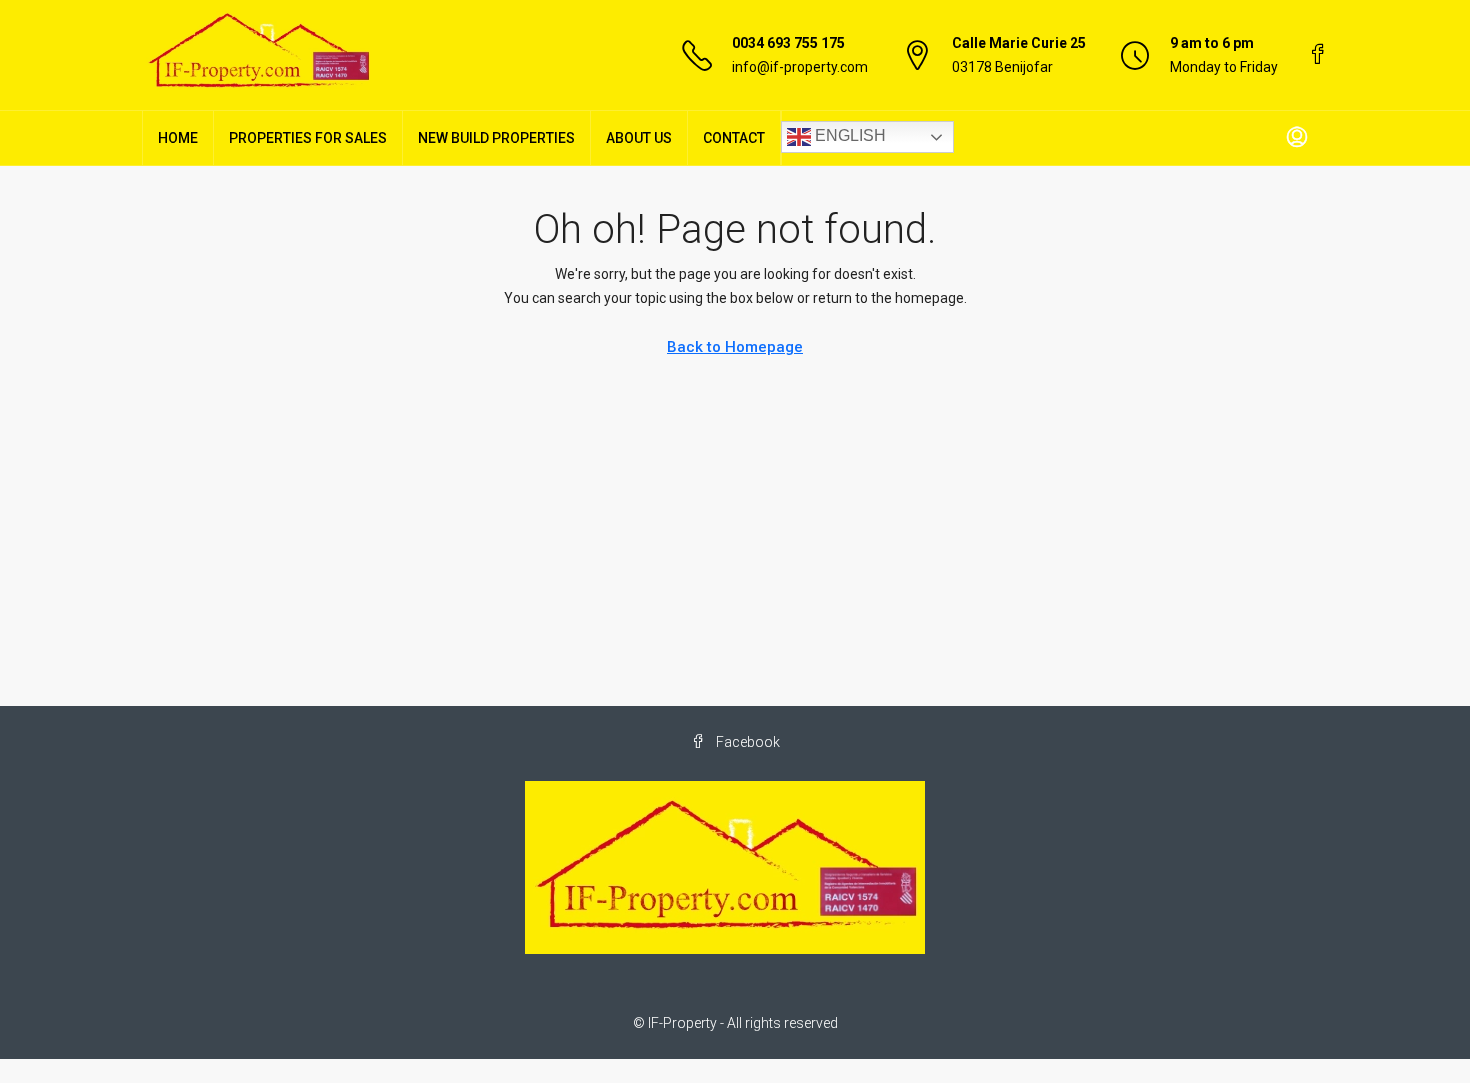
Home (178, 138)
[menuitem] (1297, 138)
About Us (639, 138)
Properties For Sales (308, 138)
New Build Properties (496, 138)
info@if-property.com (800, 67)
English (848, 135)
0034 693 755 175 (788, 43)
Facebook (746, 742)
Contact (734, 138)
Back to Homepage (735, 347)
